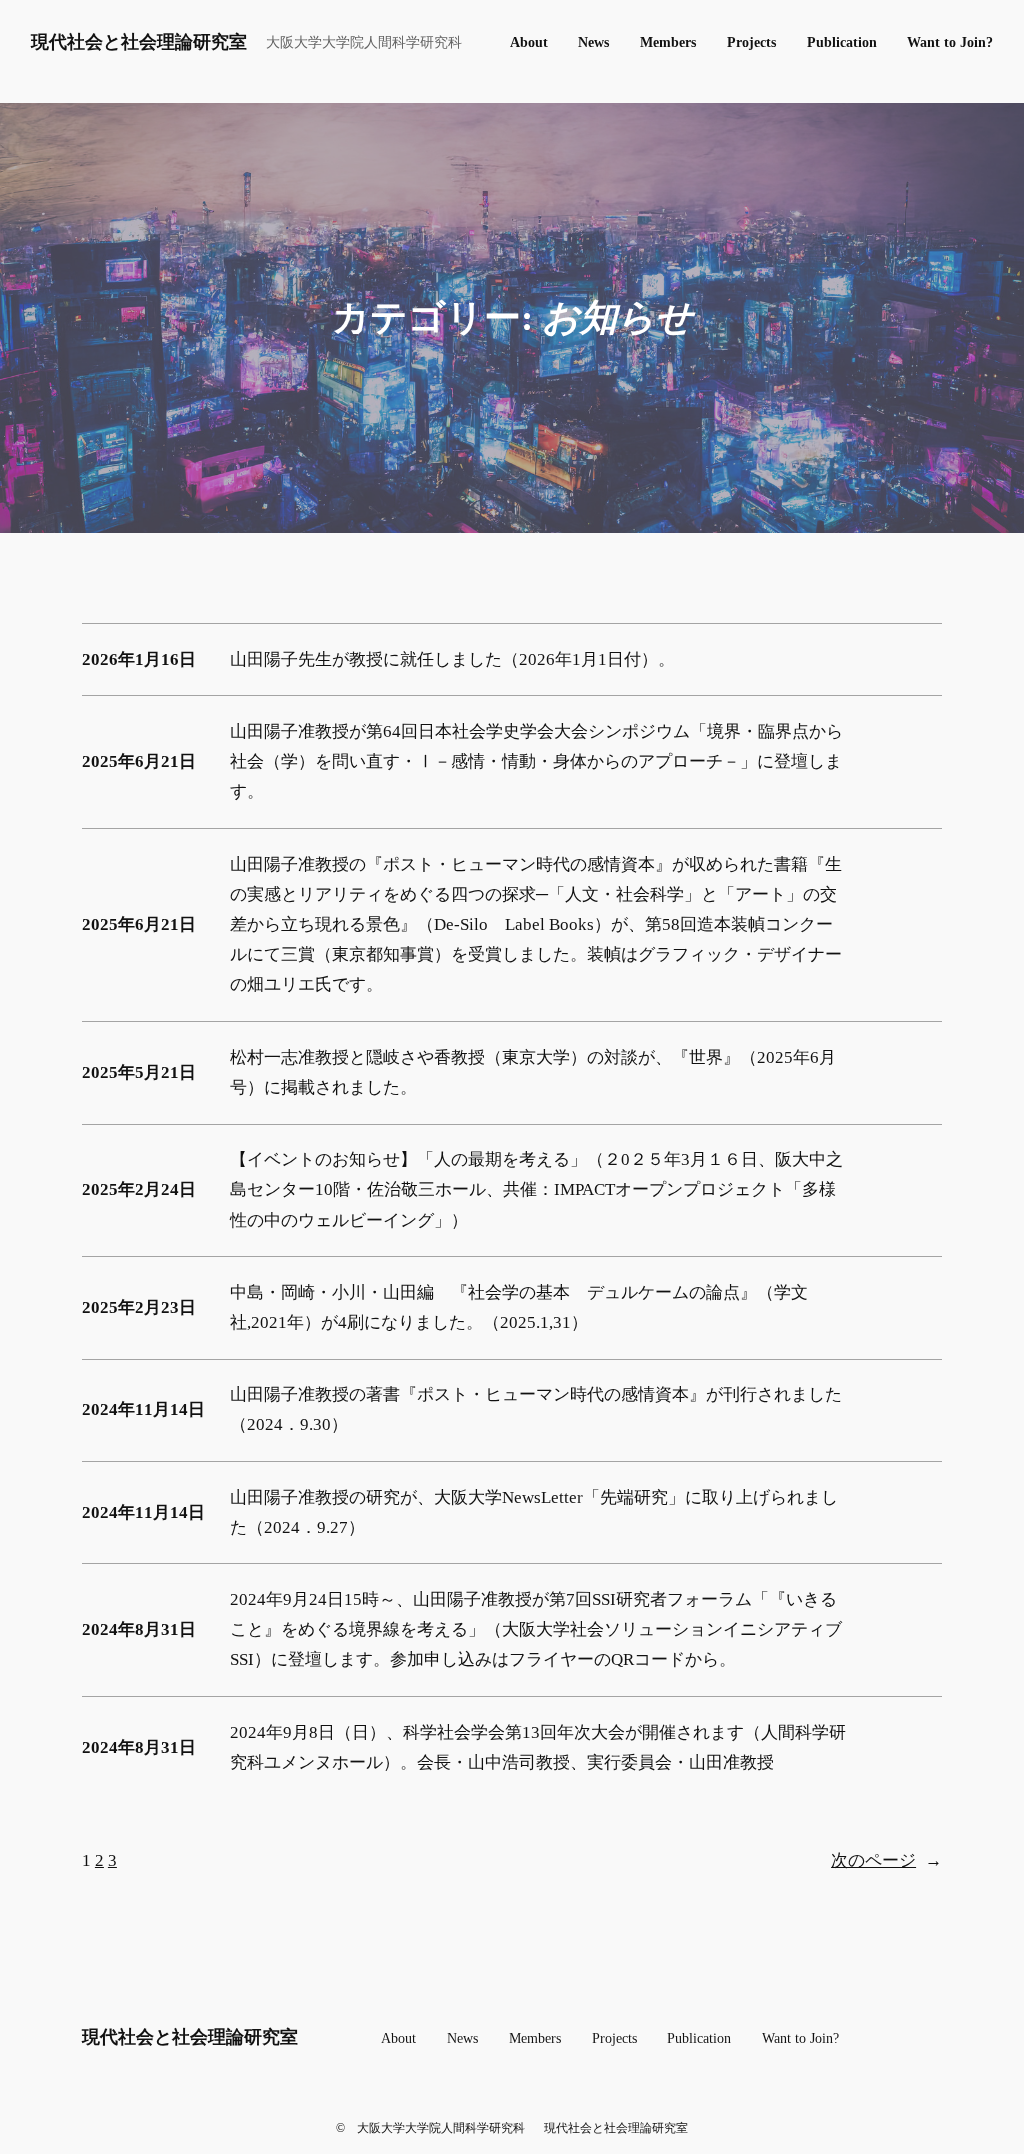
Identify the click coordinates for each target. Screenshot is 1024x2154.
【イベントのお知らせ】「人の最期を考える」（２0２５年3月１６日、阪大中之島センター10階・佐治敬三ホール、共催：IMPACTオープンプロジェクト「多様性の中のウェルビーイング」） (536, 1189)
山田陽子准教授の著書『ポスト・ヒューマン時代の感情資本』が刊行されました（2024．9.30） (536, 1409)
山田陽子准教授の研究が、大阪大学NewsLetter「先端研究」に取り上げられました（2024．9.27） (534, 1512)
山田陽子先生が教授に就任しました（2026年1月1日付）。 (452, 659)
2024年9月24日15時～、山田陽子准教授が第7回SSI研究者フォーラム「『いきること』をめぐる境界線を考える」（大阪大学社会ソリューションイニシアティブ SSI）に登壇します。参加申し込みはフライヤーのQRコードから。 (536, 1629)
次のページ (886, 1860)
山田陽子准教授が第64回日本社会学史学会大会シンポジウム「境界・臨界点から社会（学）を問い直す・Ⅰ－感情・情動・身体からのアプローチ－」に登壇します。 (536, 761)
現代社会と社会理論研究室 (139, 42)
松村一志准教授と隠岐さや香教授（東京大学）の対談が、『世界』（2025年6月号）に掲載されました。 (533, 1072)
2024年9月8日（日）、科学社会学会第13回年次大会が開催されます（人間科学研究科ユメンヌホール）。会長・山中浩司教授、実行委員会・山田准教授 (538, 1747)
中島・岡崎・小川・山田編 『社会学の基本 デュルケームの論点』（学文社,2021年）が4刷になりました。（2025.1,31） (519, 1307)
